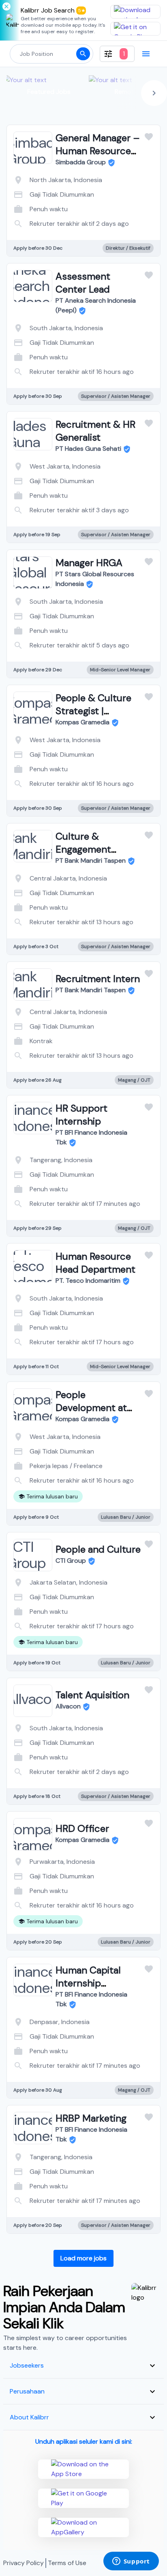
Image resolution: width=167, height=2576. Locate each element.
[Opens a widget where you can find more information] (131, 2562)
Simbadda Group (81, 162)
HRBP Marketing (91, 2118)
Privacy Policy (24, 2563)
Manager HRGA (89, 563)
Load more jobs (83, 2258)
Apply (116, 215)
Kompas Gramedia (82, 722)
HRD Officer (82, 1828)
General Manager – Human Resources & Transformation (98, 151)
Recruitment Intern (98, 979)
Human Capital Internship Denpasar (88, 1983)
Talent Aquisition (92, 1695)
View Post (51, 215)
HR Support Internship (81, 1115)
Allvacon (68, 1706)
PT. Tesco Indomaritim (88, 1281)
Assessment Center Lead (83, 283)
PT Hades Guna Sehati (88, 449)
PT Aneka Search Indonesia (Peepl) (96, 305)
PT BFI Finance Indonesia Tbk (91, 1137)
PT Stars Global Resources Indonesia (95, 579)
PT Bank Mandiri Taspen (91, 860)
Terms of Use (67, 2563)
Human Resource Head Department (95, 1263)
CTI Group (71, 1561)
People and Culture (98, 1549)
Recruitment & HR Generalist (95, 431)
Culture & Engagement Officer (83, 849)
